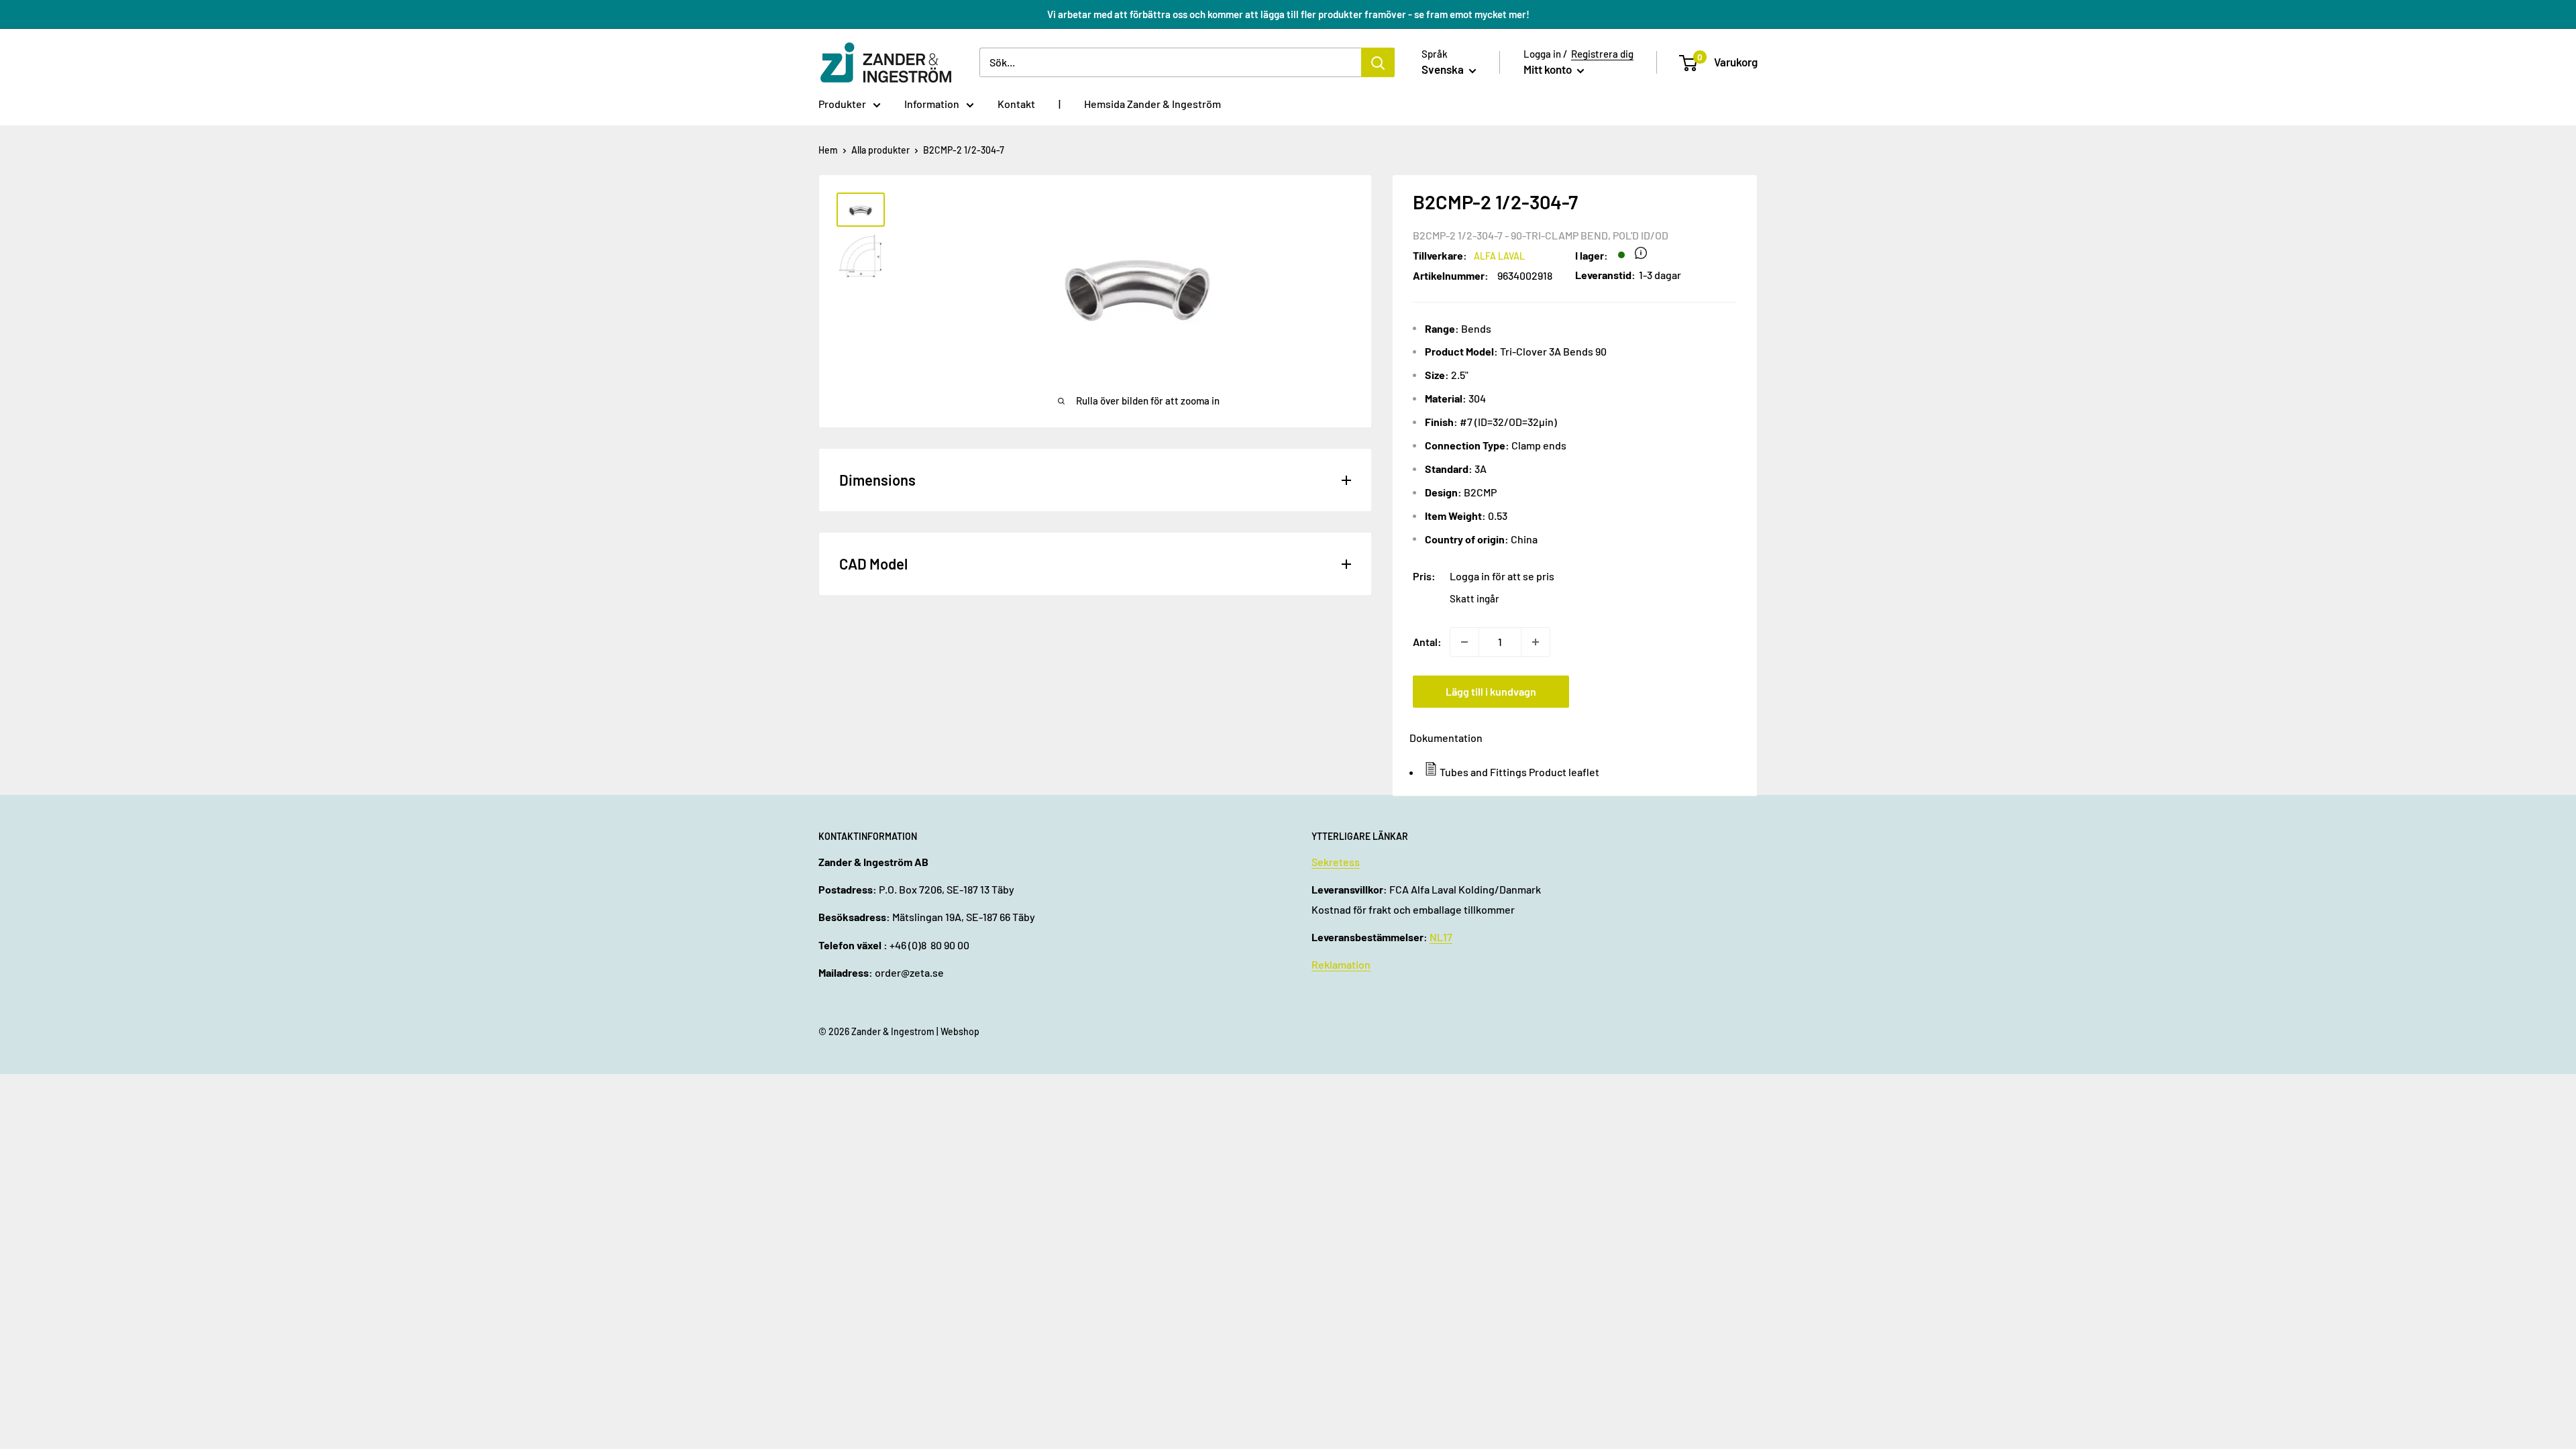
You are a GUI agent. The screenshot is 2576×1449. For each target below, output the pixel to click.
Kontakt (1016, 104)
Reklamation (1341, 964)
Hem (828, 150)
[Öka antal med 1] (1536, 642)
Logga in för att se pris (1502, 576)
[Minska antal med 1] (1464, 642)
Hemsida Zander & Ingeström (1152, 104)
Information (932, 104)
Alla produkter (880, 150)
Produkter (842, 104)
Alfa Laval (1499, 256)
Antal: (1427, 642)
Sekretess (1336, 862)
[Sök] (1378, 62)
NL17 (1441, 937)
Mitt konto (1549, 69)
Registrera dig (1602, 54)
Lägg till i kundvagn (1491, 691)
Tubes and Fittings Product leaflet (1519, 772)
